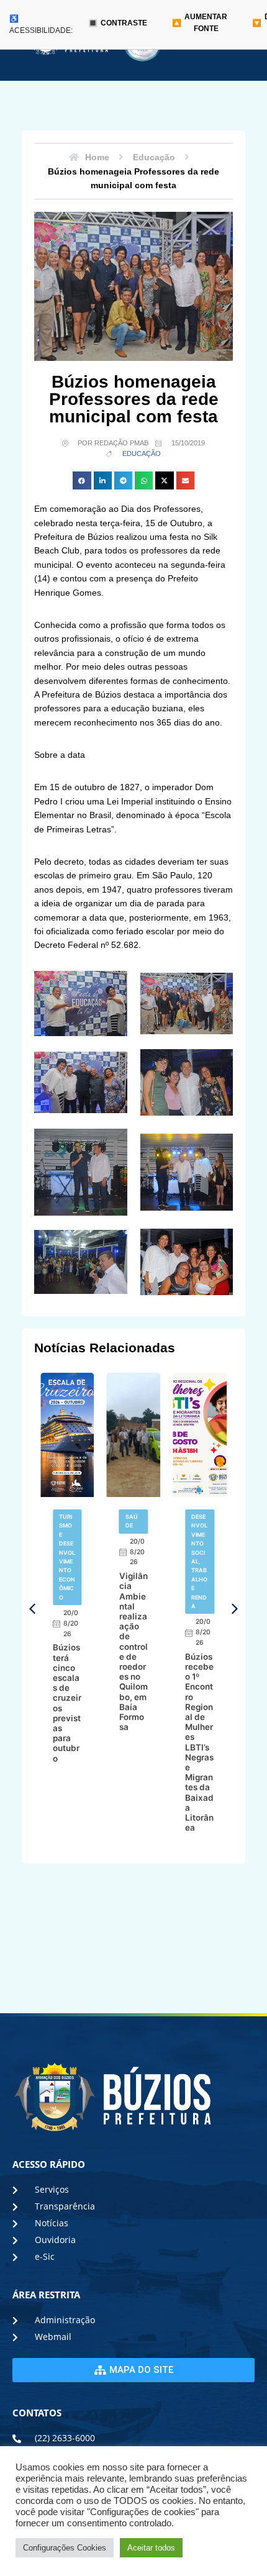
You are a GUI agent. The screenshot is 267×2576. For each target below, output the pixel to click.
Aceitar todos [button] (151, 2548)
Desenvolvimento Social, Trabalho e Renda (199, 1561)
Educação (142, 453)
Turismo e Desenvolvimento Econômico (67, 1557)
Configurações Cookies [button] (65, 2548)
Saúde (132, 1521)
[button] (82, 480)
